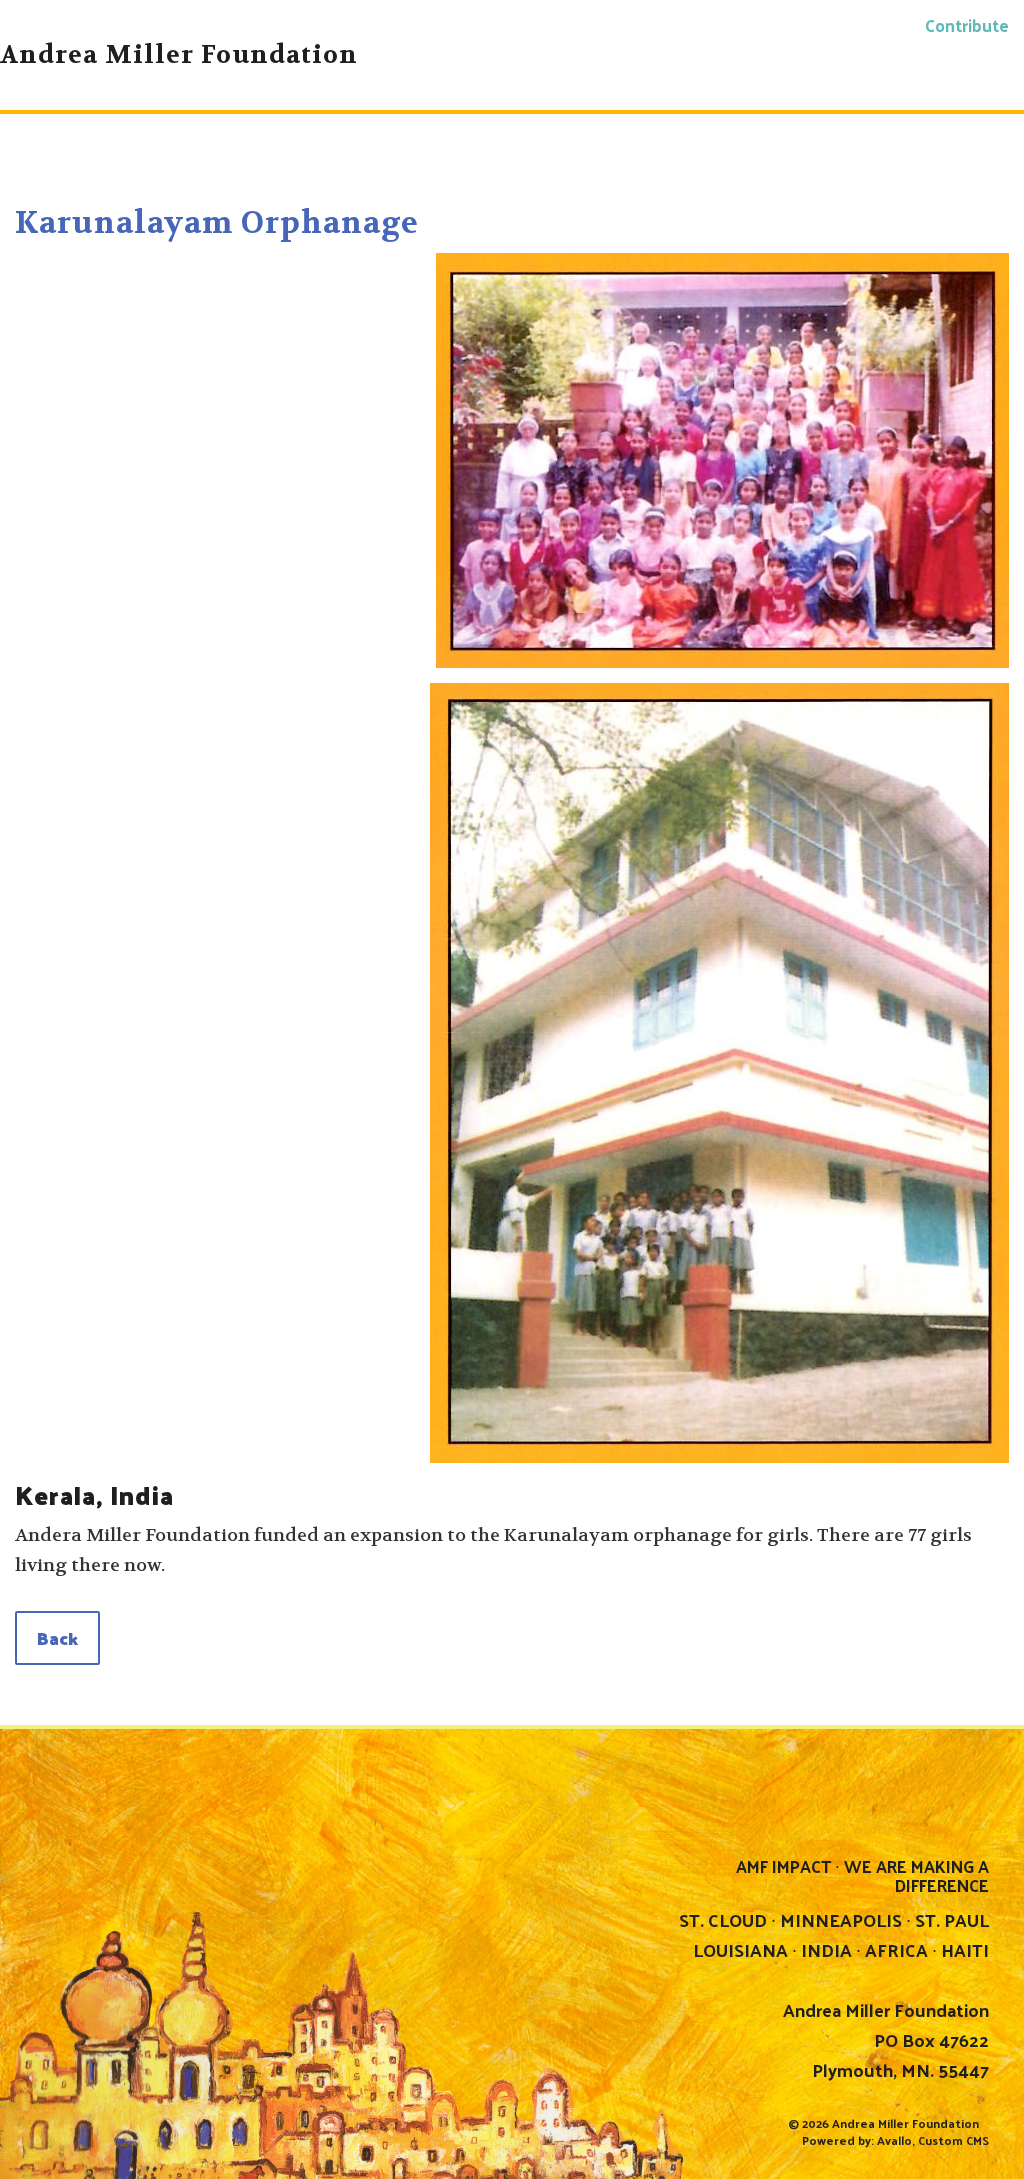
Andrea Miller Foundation (905, 2123)
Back (57, 1637)
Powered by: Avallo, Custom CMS (895, 2140)
